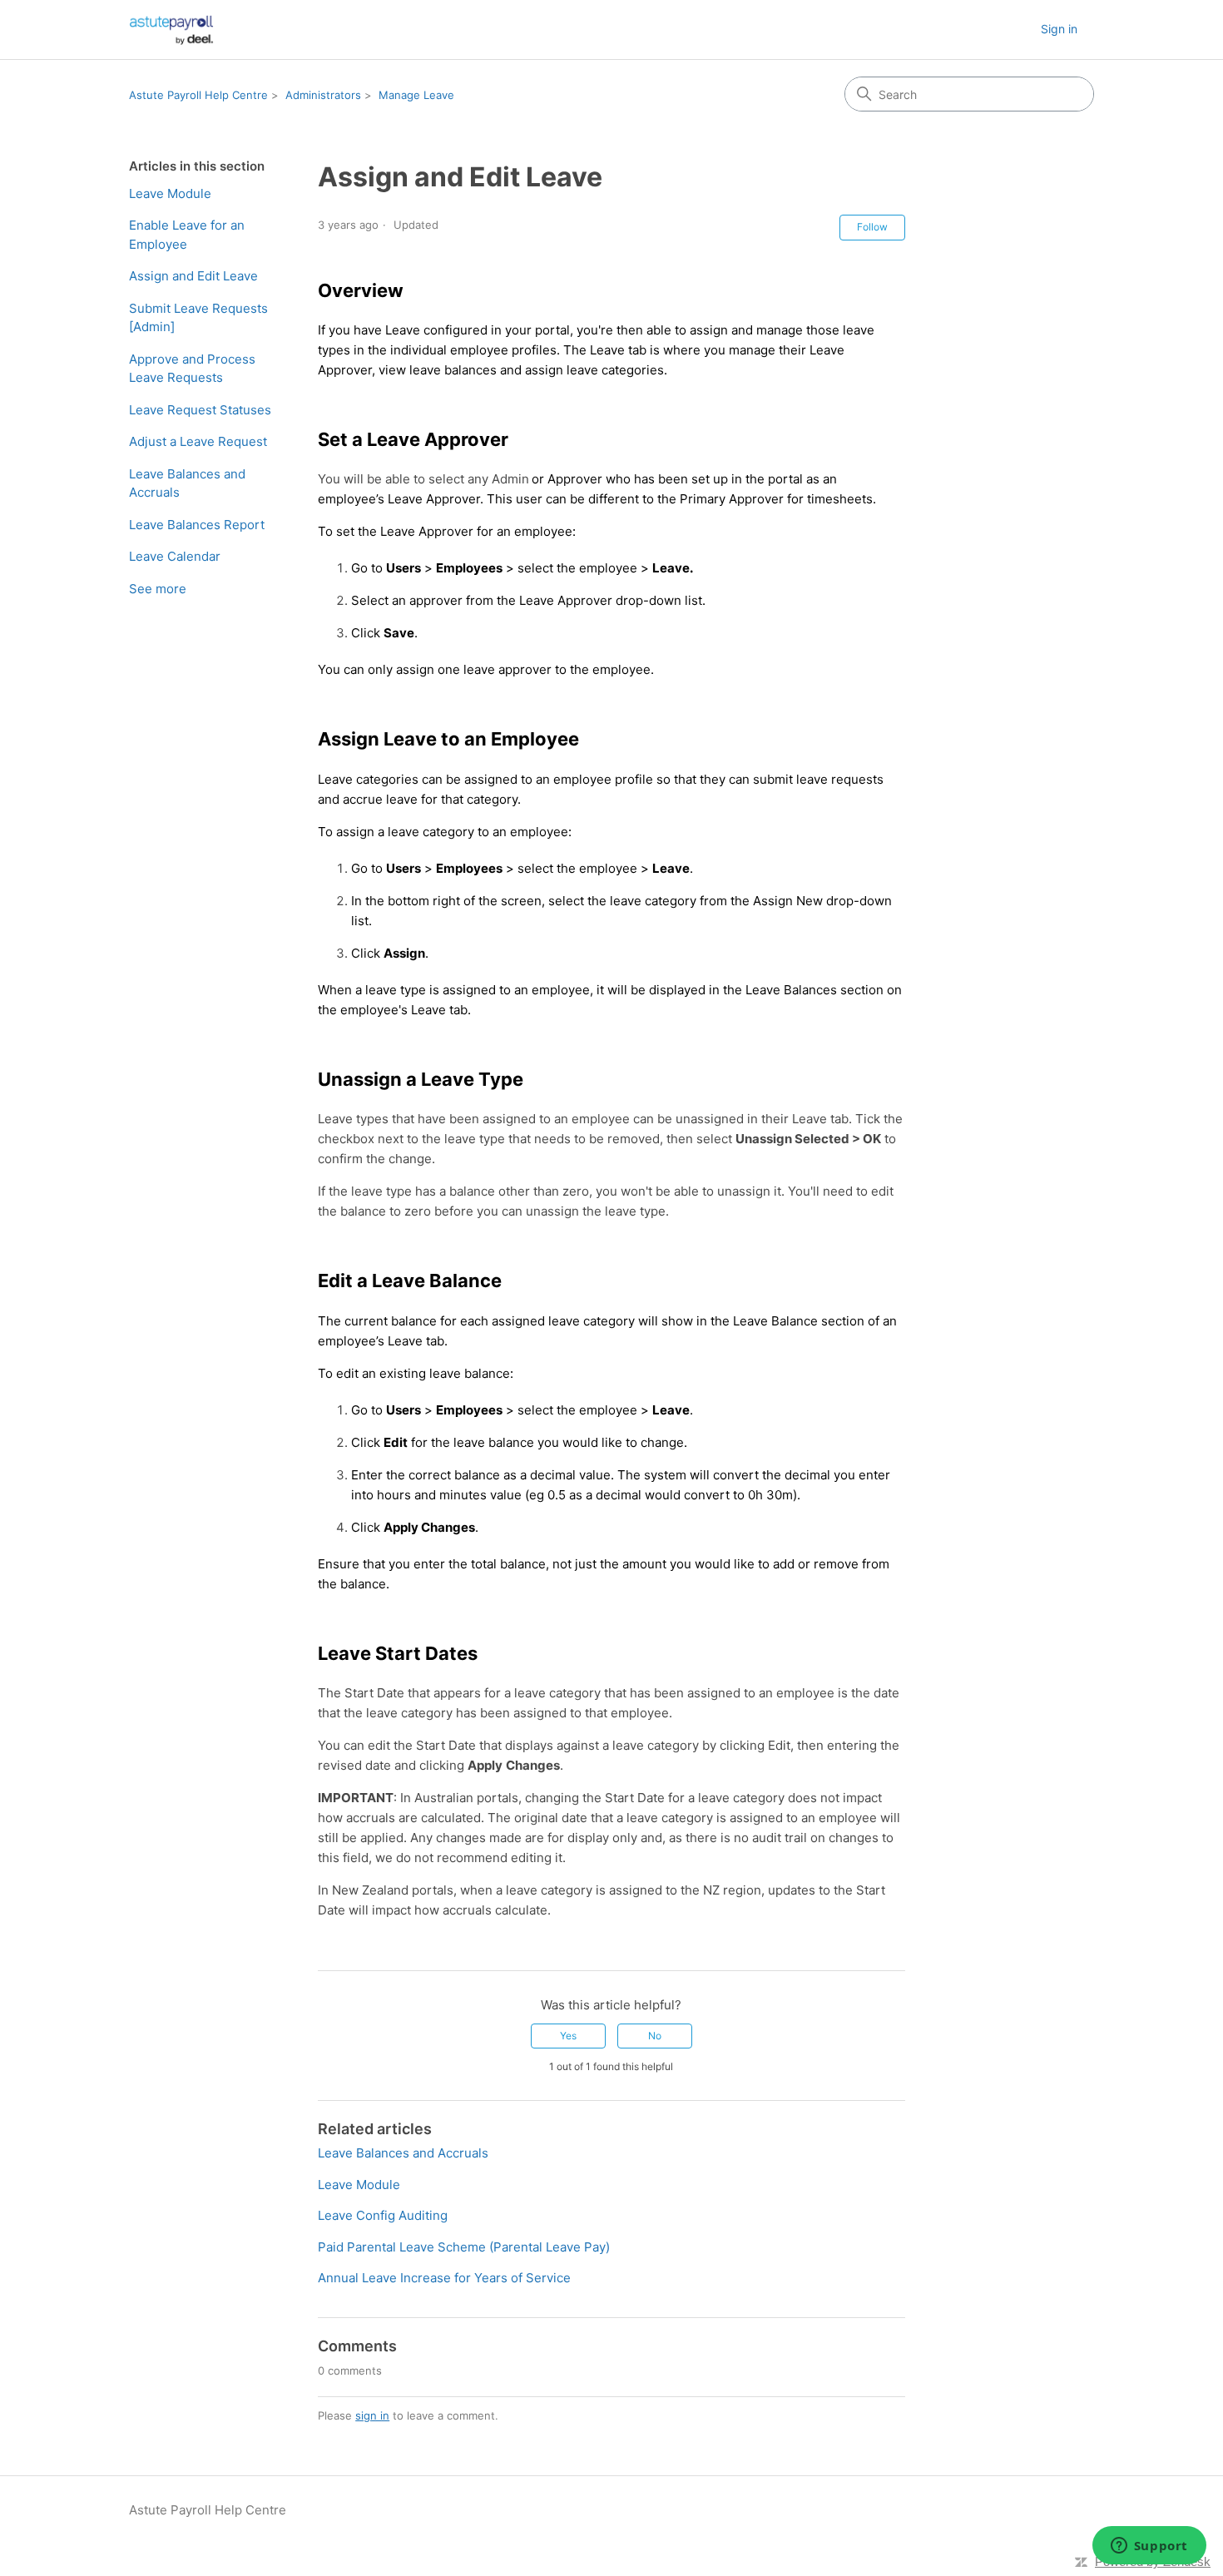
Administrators (323, 95)
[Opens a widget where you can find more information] (1149, 2547)
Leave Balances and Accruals (187, 483)
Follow (872, 227)
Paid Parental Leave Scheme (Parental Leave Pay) (464, 2247)
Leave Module (170, 193)
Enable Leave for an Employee (187, 235)
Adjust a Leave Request (198, 441)
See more (158, 589)
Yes (568, 2036)
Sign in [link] (1059, 29)
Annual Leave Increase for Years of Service (444, 2278)
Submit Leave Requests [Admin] (198, 318)
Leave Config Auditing (383, 2215)
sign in (372, 2415)
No (655, 2036)
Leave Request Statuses (200, 410)
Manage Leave (416, 95)
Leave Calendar (175, 556)
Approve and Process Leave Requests (192, 369)
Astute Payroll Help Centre (198, 95)
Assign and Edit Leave (193, 276)
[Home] (171, 30)
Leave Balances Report (197, 525)
